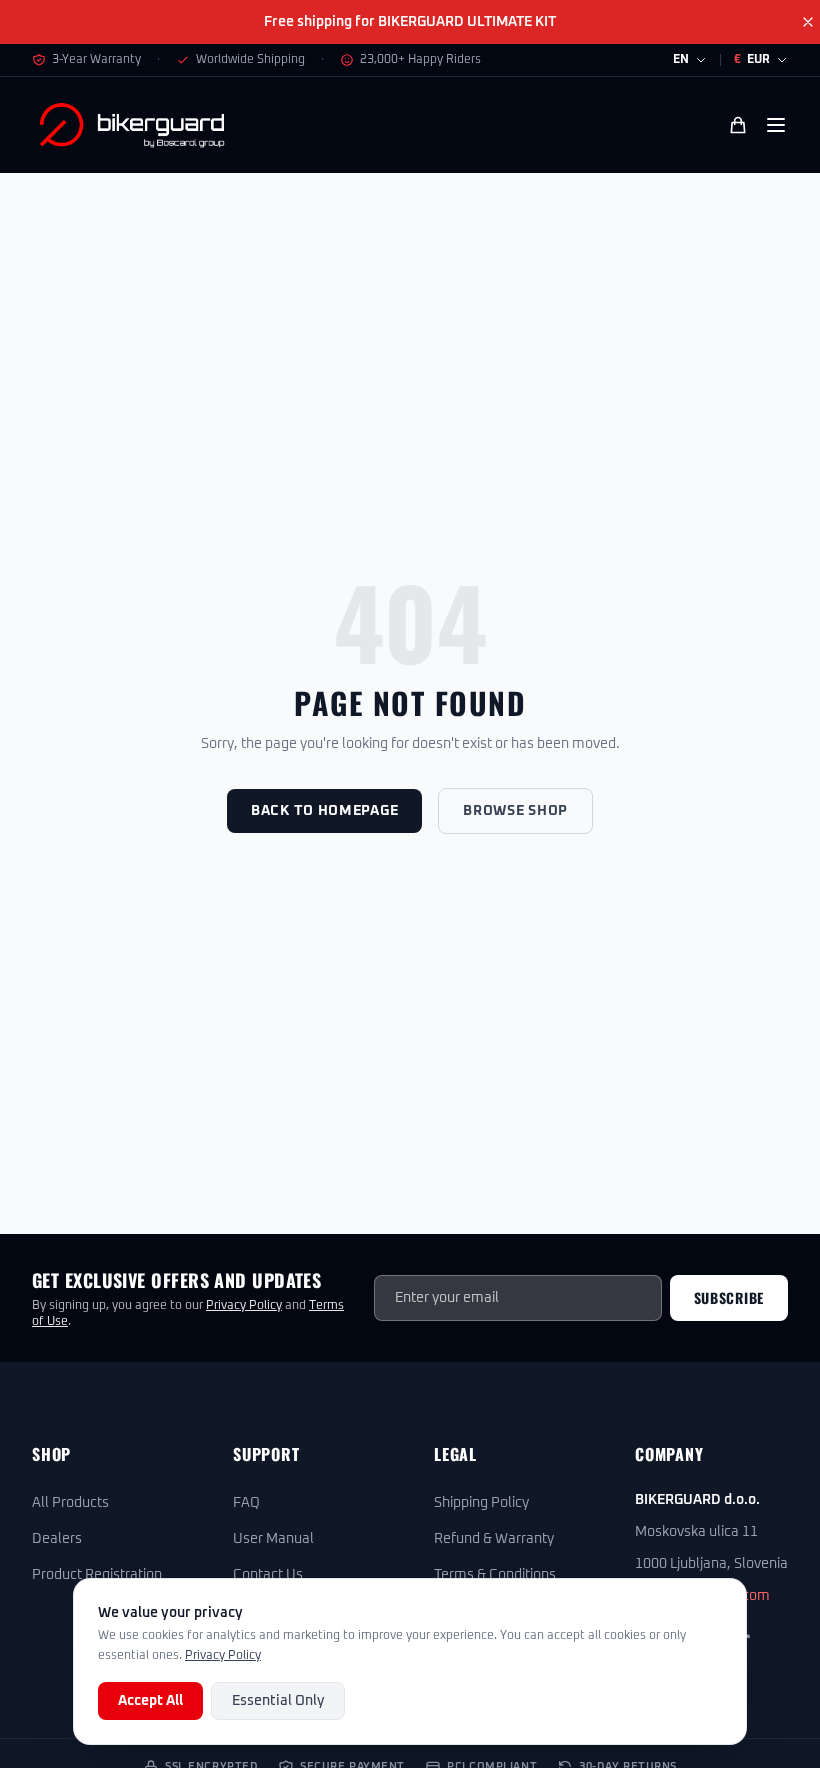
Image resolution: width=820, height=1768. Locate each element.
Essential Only (278, 1701)
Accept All (150, 1701)
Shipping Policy (481, 1503)
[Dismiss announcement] (808, 22)
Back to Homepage (324, 811)
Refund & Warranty (494, 1539)
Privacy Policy (244, 1306)
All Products (70, 1503)
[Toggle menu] (776, 125)
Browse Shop (515, 811)
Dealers (57, 1539)
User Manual (273, 1539)
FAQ (246, 1503)
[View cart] (738, 125)
